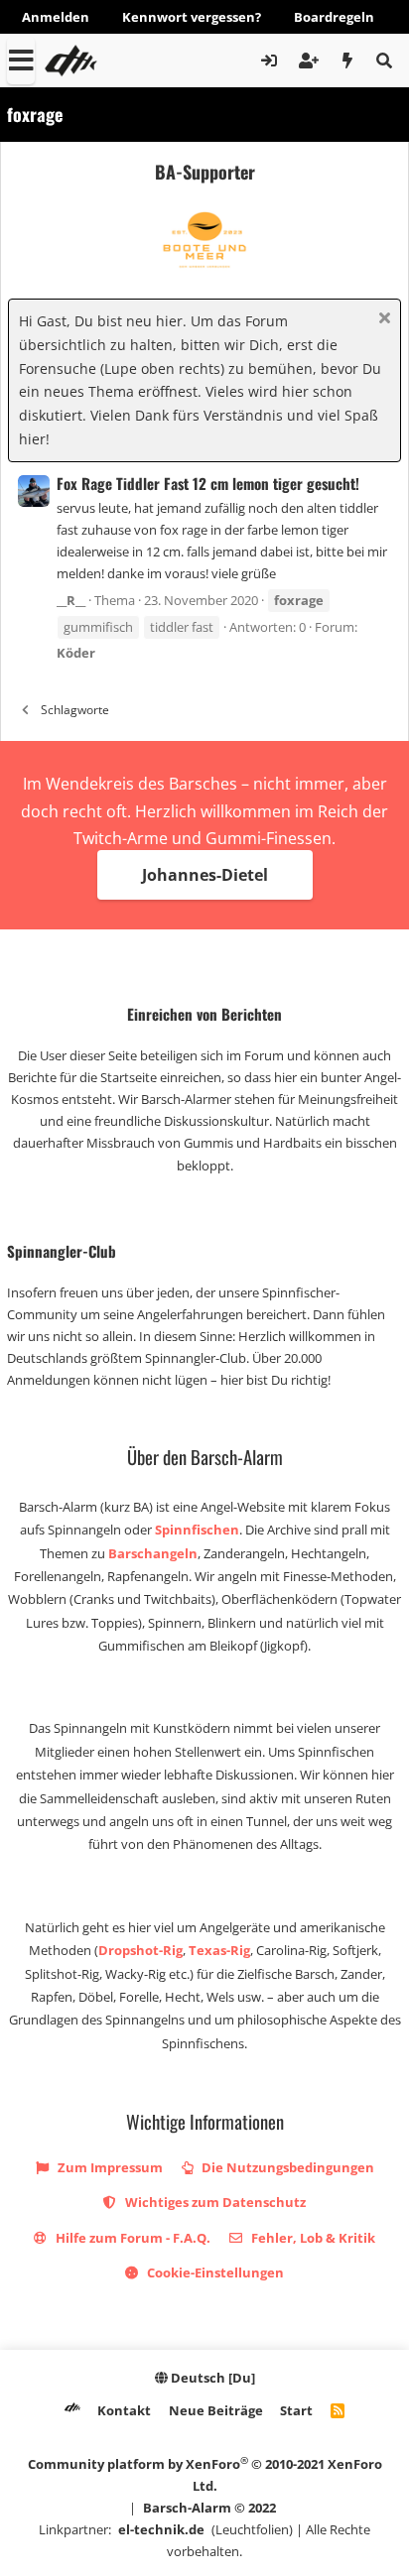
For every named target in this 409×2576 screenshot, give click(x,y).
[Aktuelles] (348, 61)
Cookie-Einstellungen (214, 2272)
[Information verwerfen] (382, 320)
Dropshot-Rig (140, 1950)
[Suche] (384, 61)
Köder (76, 653)
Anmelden (56, 17)
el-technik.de (161, 2529)
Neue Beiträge (216, 2410)
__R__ (71, 600)
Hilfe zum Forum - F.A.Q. (132, 2238)
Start (296, 2410)
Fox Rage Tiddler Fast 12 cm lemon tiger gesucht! (208, 483)
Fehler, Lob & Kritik (312, 2238)
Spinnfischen (197, 1530)
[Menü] (21, 61)
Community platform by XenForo (205, 2474)
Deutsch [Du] (211, 2378)
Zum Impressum (109, 2167)
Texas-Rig (219, 1950)
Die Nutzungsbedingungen (286, 2167)
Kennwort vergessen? (192, 17)
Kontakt (124, 2410)
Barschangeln (153, 1553)
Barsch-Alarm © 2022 (209, 2508)
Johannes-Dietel (205, 875)
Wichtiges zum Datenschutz (214, 2202)
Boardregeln (334, 17)
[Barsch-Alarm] (72, 2410)
